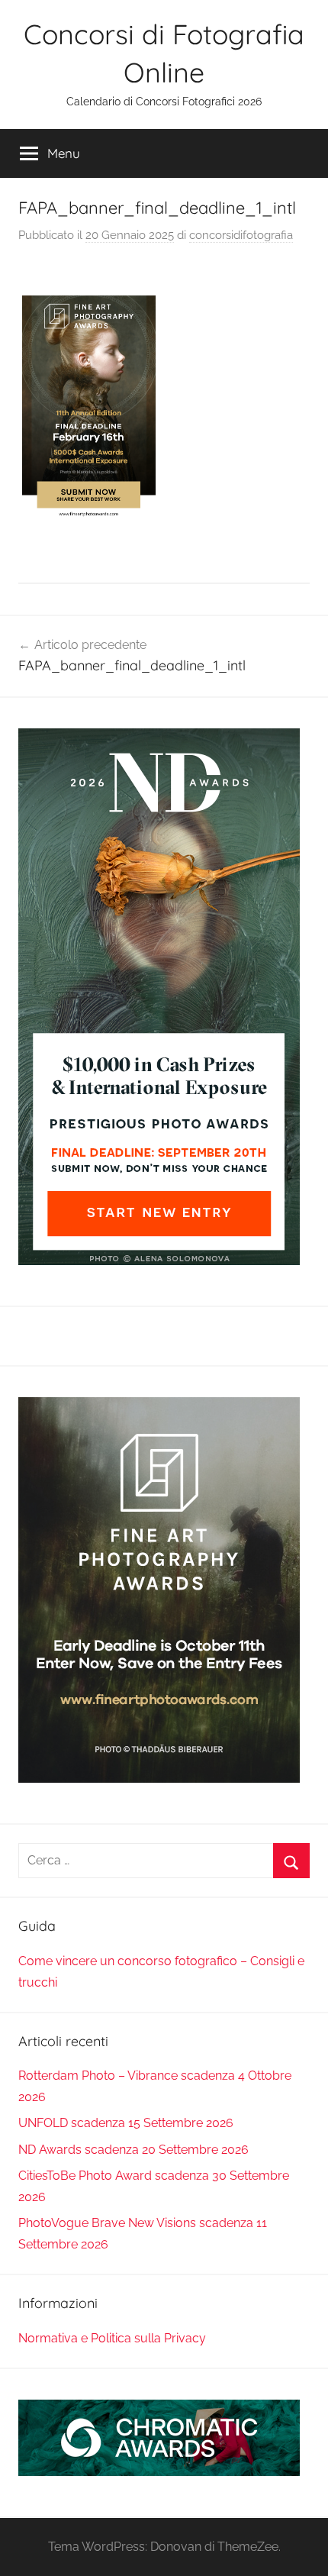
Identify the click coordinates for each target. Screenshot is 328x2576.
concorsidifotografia (241, 235)
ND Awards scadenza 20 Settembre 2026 (133, 2150)
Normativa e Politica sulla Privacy (112, 2338)
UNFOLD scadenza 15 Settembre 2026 (126, 2123)
